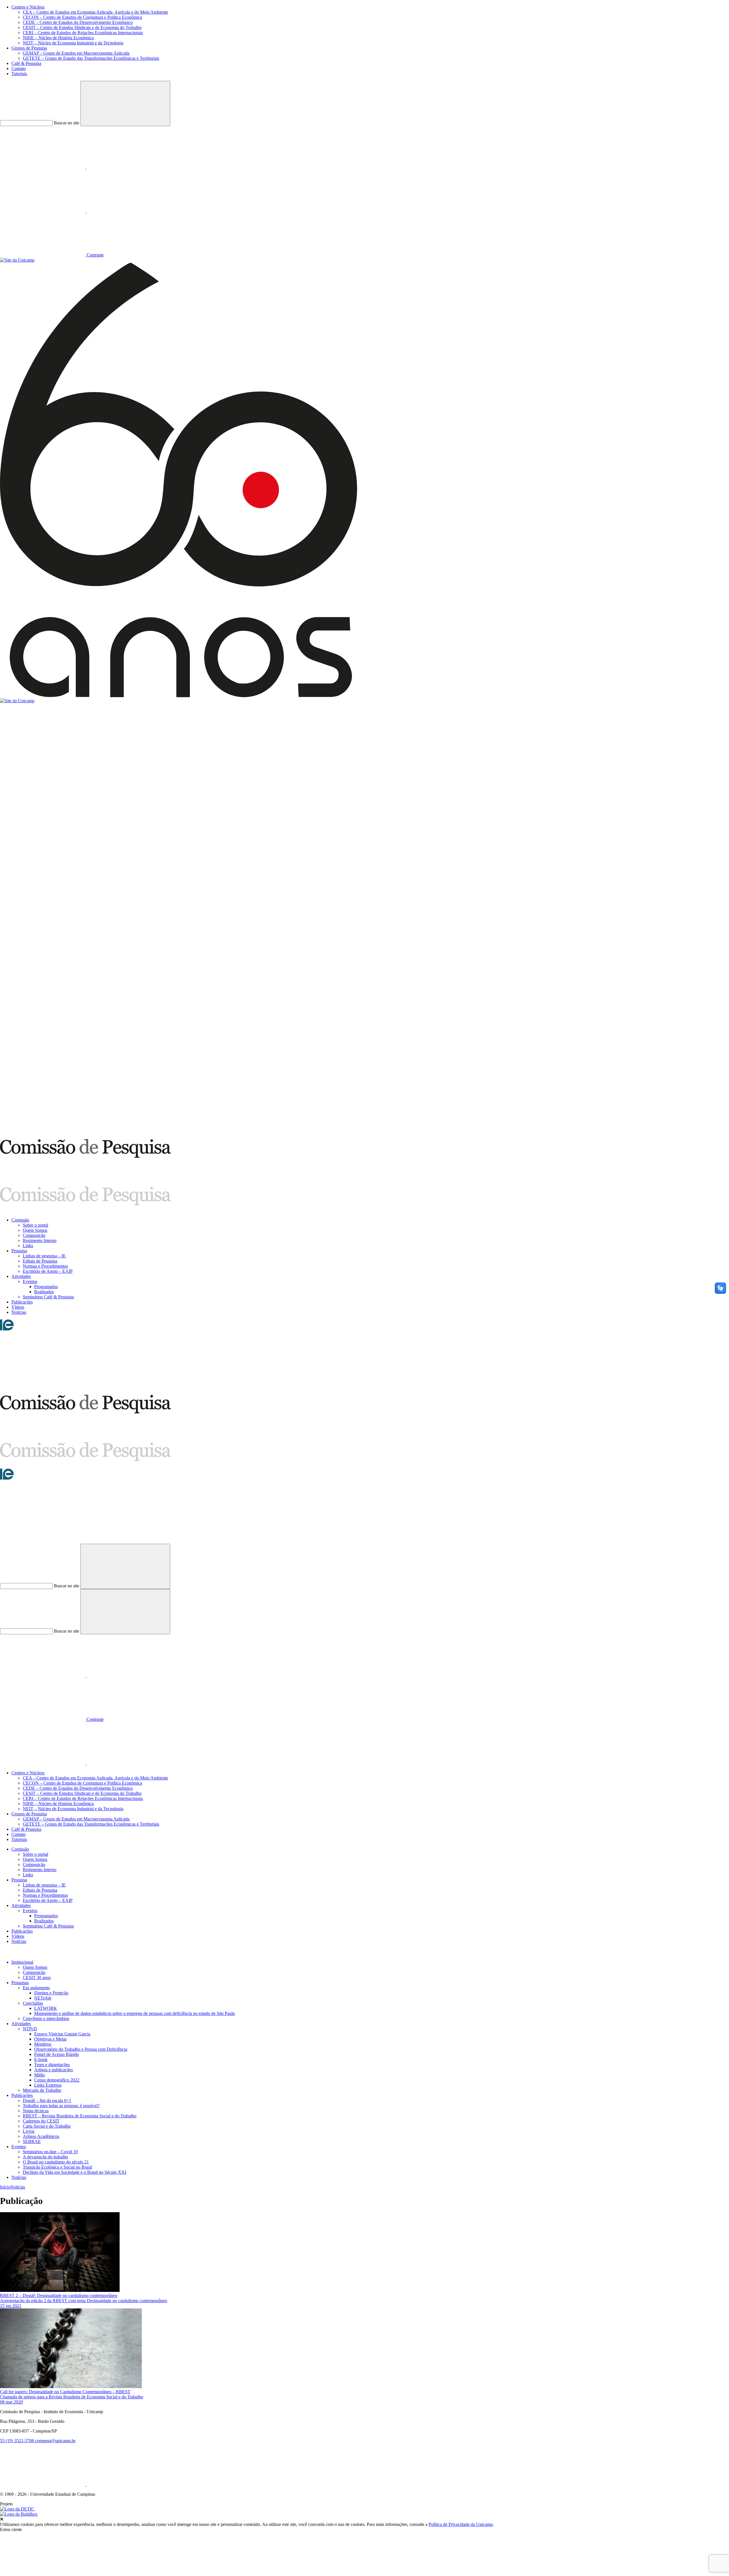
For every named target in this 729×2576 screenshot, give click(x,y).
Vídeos (18, 1307)
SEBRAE (32, 2141)
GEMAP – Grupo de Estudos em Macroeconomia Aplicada (76, 53)
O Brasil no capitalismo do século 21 (56, 2162)
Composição (34, 1235)
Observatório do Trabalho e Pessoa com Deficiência (81, 2049)
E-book (41, 2059)
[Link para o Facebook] (43, 167)
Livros (29, 2131)
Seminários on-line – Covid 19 (50, 2152)
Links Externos (48, 2085)
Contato (19, 68)
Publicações (22, 1302)
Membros (43, 2044)
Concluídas (33, 2003)
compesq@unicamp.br (55, 2441)
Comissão (20, 1220)
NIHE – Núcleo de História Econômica (58, 38)
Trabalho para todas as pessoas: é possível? (61, 2106)
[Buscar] (43, 1541)
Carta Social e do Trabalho (47, 2126)
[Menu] (43, 1392)
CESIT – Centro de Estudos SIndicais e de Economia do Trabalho (82, 27)
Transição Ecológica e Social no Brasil (57, 2167)
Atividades (21, 1276)
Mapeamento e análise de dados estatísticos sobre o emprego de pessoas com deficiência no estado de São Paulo (135, 2013)
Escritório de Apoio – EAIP (48, 1271)
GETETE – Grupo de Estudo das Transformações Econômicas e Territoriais (91, 58)
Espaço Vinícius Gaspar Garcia (62, 2034)
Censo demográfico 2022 (57, 2080)
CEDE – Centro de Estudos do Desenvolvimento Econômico (78, 22)
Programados (46, 1287)
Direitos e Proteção (51, 1993)
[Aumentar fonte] (43, 211)
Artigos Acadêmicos (41, 2136)
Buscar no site (66, 123)
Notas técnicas (36, 2111)
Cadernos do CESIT (41, 2121)
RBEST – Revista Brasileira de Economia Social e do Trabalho (80, 2116)
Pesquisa (19, 1251)
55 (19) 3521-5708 (18, 2441)
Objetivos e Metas (50, 2039)
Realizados (44, 1292)
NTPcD (30, 2029)
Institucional (22, 1962)
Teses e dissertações (52, 2065)
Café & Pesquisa (26, 63)
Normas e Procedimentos (45, 1266)
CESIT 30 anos (37, 1977)
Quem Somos (35, 1230)
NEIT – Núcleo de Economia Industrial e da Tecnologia (73, 43)
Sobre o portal (35, 1225)
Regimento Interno (40, 1240)
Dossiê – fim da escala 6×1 (47, 2100)
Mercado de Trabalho (42, 2090)
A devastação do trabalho (45, 2157)
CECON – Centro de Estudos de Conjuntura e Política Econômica (82, 17)
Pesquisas (20, 1983)
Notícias (19, 1312)
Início (5, 2187)
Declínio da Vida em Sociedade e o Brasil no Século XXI (74, 2172)
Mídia (39, 2075)
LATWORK (46, 2008)
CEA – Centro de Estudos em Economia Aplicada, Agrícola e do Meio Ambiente (95, 12)
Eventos (30, 1281)
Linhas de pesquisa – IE (44, 1256)
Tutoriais (19, 74)
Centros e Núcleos (28, 7)
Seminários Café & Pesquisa (48, 1297)
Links (28, 1246)
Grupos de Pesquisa (29, 48)
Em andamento (36, 1988)
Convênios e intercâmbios (46, 2018)
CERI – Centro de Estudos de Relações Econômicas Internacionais (83, 33)
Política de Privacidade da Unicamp (461, 2524)
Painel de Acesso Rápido (57, 2054)
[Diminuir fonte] (129, 211)
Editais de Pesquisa (40, 1261)
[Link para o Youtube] (129, 167)
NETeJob (43, 1998)
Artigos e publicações (54, 2070)
